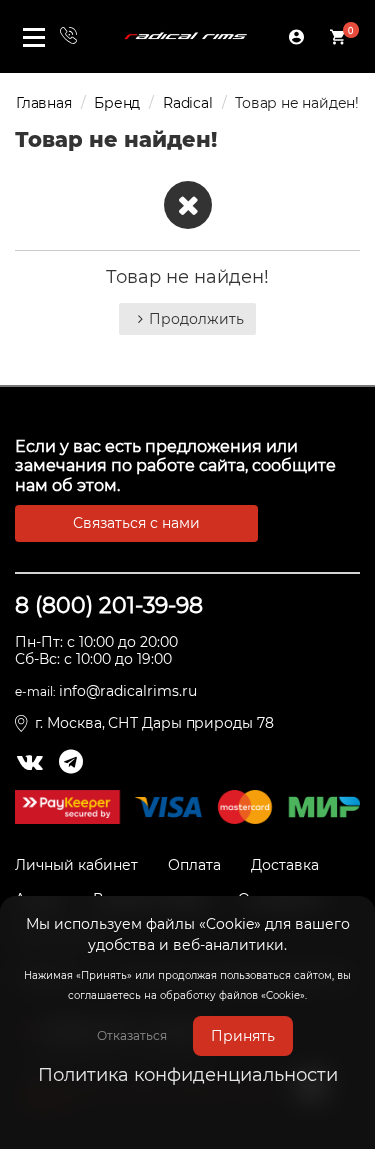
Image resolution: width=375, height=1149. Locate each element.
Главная (44, 103)
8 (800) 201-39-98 (109, 605)
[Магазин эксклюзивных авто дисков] (186, 36)
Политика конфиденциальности (188, 1075)
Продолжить (196, 319)
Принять (243, 1036)
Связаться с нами (136, 523)
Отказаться (132, 1035)
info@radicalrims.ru (128, 691)
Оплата (194, 865)
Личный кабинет (76, 865)
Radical (188, 103)
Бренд (117, 103)
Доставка (285, 865)
